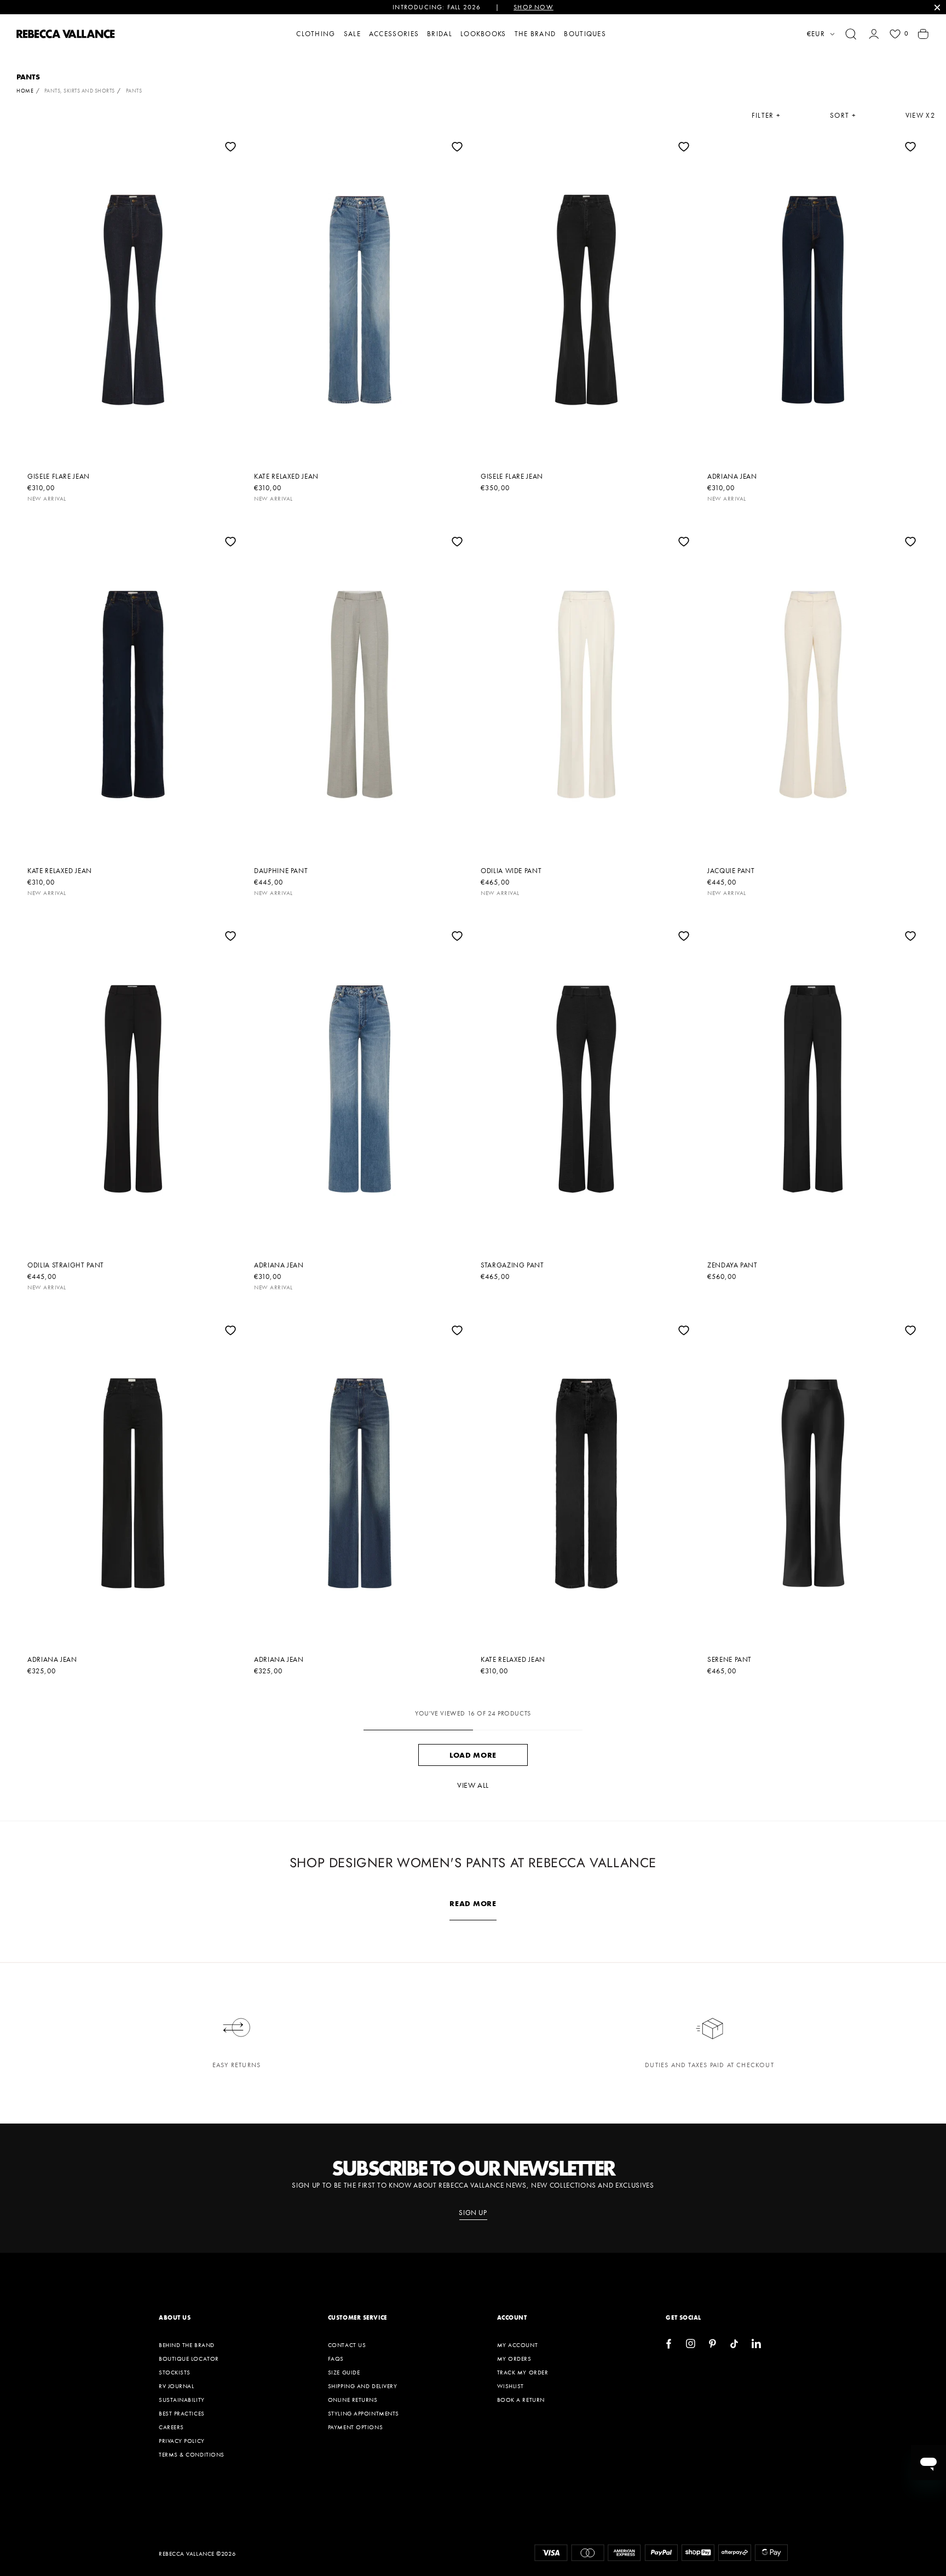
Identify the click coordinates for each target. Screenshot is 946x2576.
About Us (175, 2317)
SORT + (843, 116)
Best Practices (182, 2413)
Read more (473, 1903)
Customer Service (357, 2317)
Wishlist (511, 2386)
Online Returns (353, 2400)
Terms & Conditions (192, 2454)
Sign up (473, 2213)
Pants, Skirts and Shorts (80, 91)
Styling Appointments (364, 2413)
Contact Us (347, 2345)
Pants (134, 91)
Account (512, 2317)
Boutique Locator (189, 2359)
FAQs (336, 2359)
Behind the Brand (187, 2345)
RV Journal (177, 2386)
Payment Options (355, 2427)
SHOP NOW (533, 7)
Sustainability (182, 2400)
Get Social (683, 2317)
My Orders (514, 2359)
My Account (518, 2345)
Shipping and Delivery (363, 2386)
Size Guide (344, 2372)
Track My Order (523, 2372)
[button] (851, 34)
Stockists (175, 2372)
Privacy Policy (182, 2441)
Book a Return (521, 2400)
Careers (171, 2427)
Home (25, 91)
